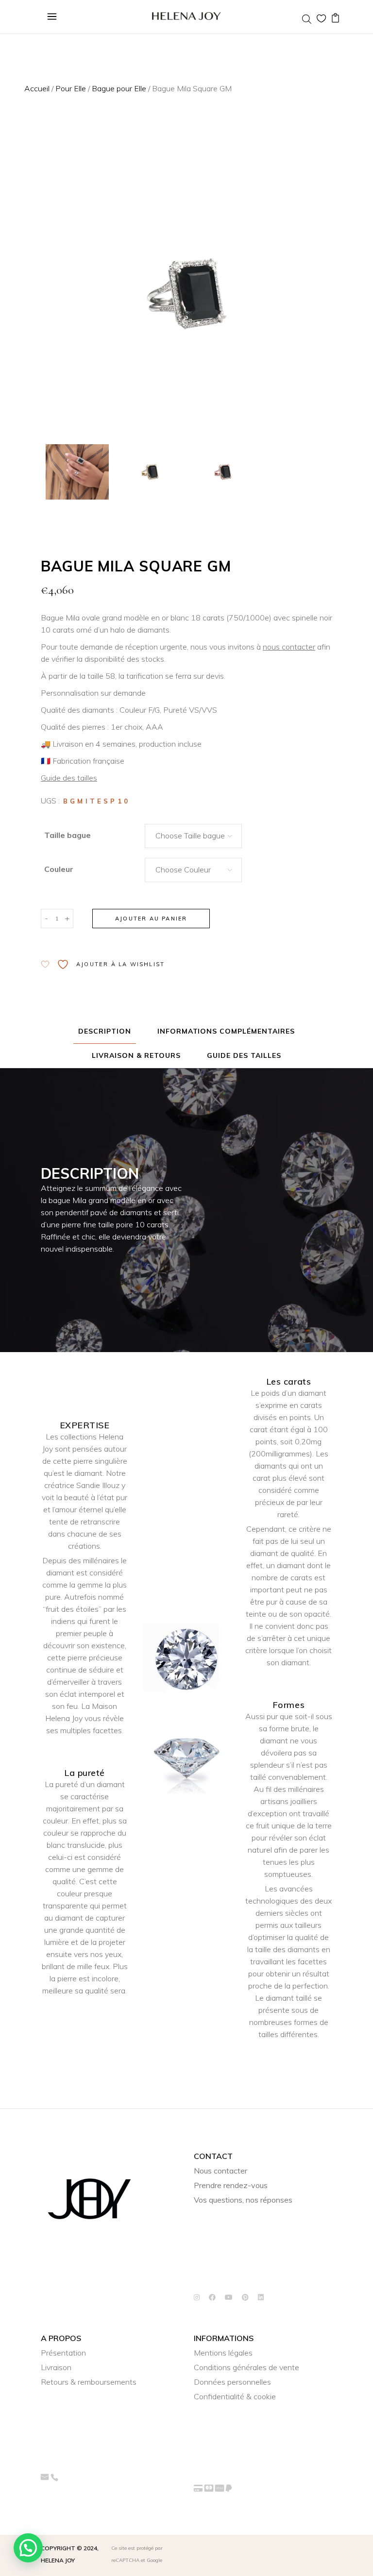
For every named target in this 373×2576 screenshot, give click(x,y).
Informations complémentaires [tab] (226, 1031)
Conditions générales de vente (246, 2367)
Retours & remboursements (89, 2382)
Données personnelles (232, 2382)
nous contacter (289, 647)
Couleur (59, 869)
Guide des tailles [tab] (244, 1055)
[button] (28, 2548)
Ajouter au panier (151, 919)
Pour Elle (71, 88)
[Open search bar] (307, 19)
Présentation (63, 2353)
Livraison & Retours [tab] (136, 1055)
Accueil (37, 88)
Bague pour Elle (119, 88)
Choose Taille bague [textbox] (190, 836)
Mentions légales (223, 2353)
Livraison (56, 2367)
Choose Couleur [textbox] (183, 870)
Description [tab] (105, 1031)
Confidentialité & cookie (235, 2396)
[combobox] (193, 836)
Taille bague (68, 835)
